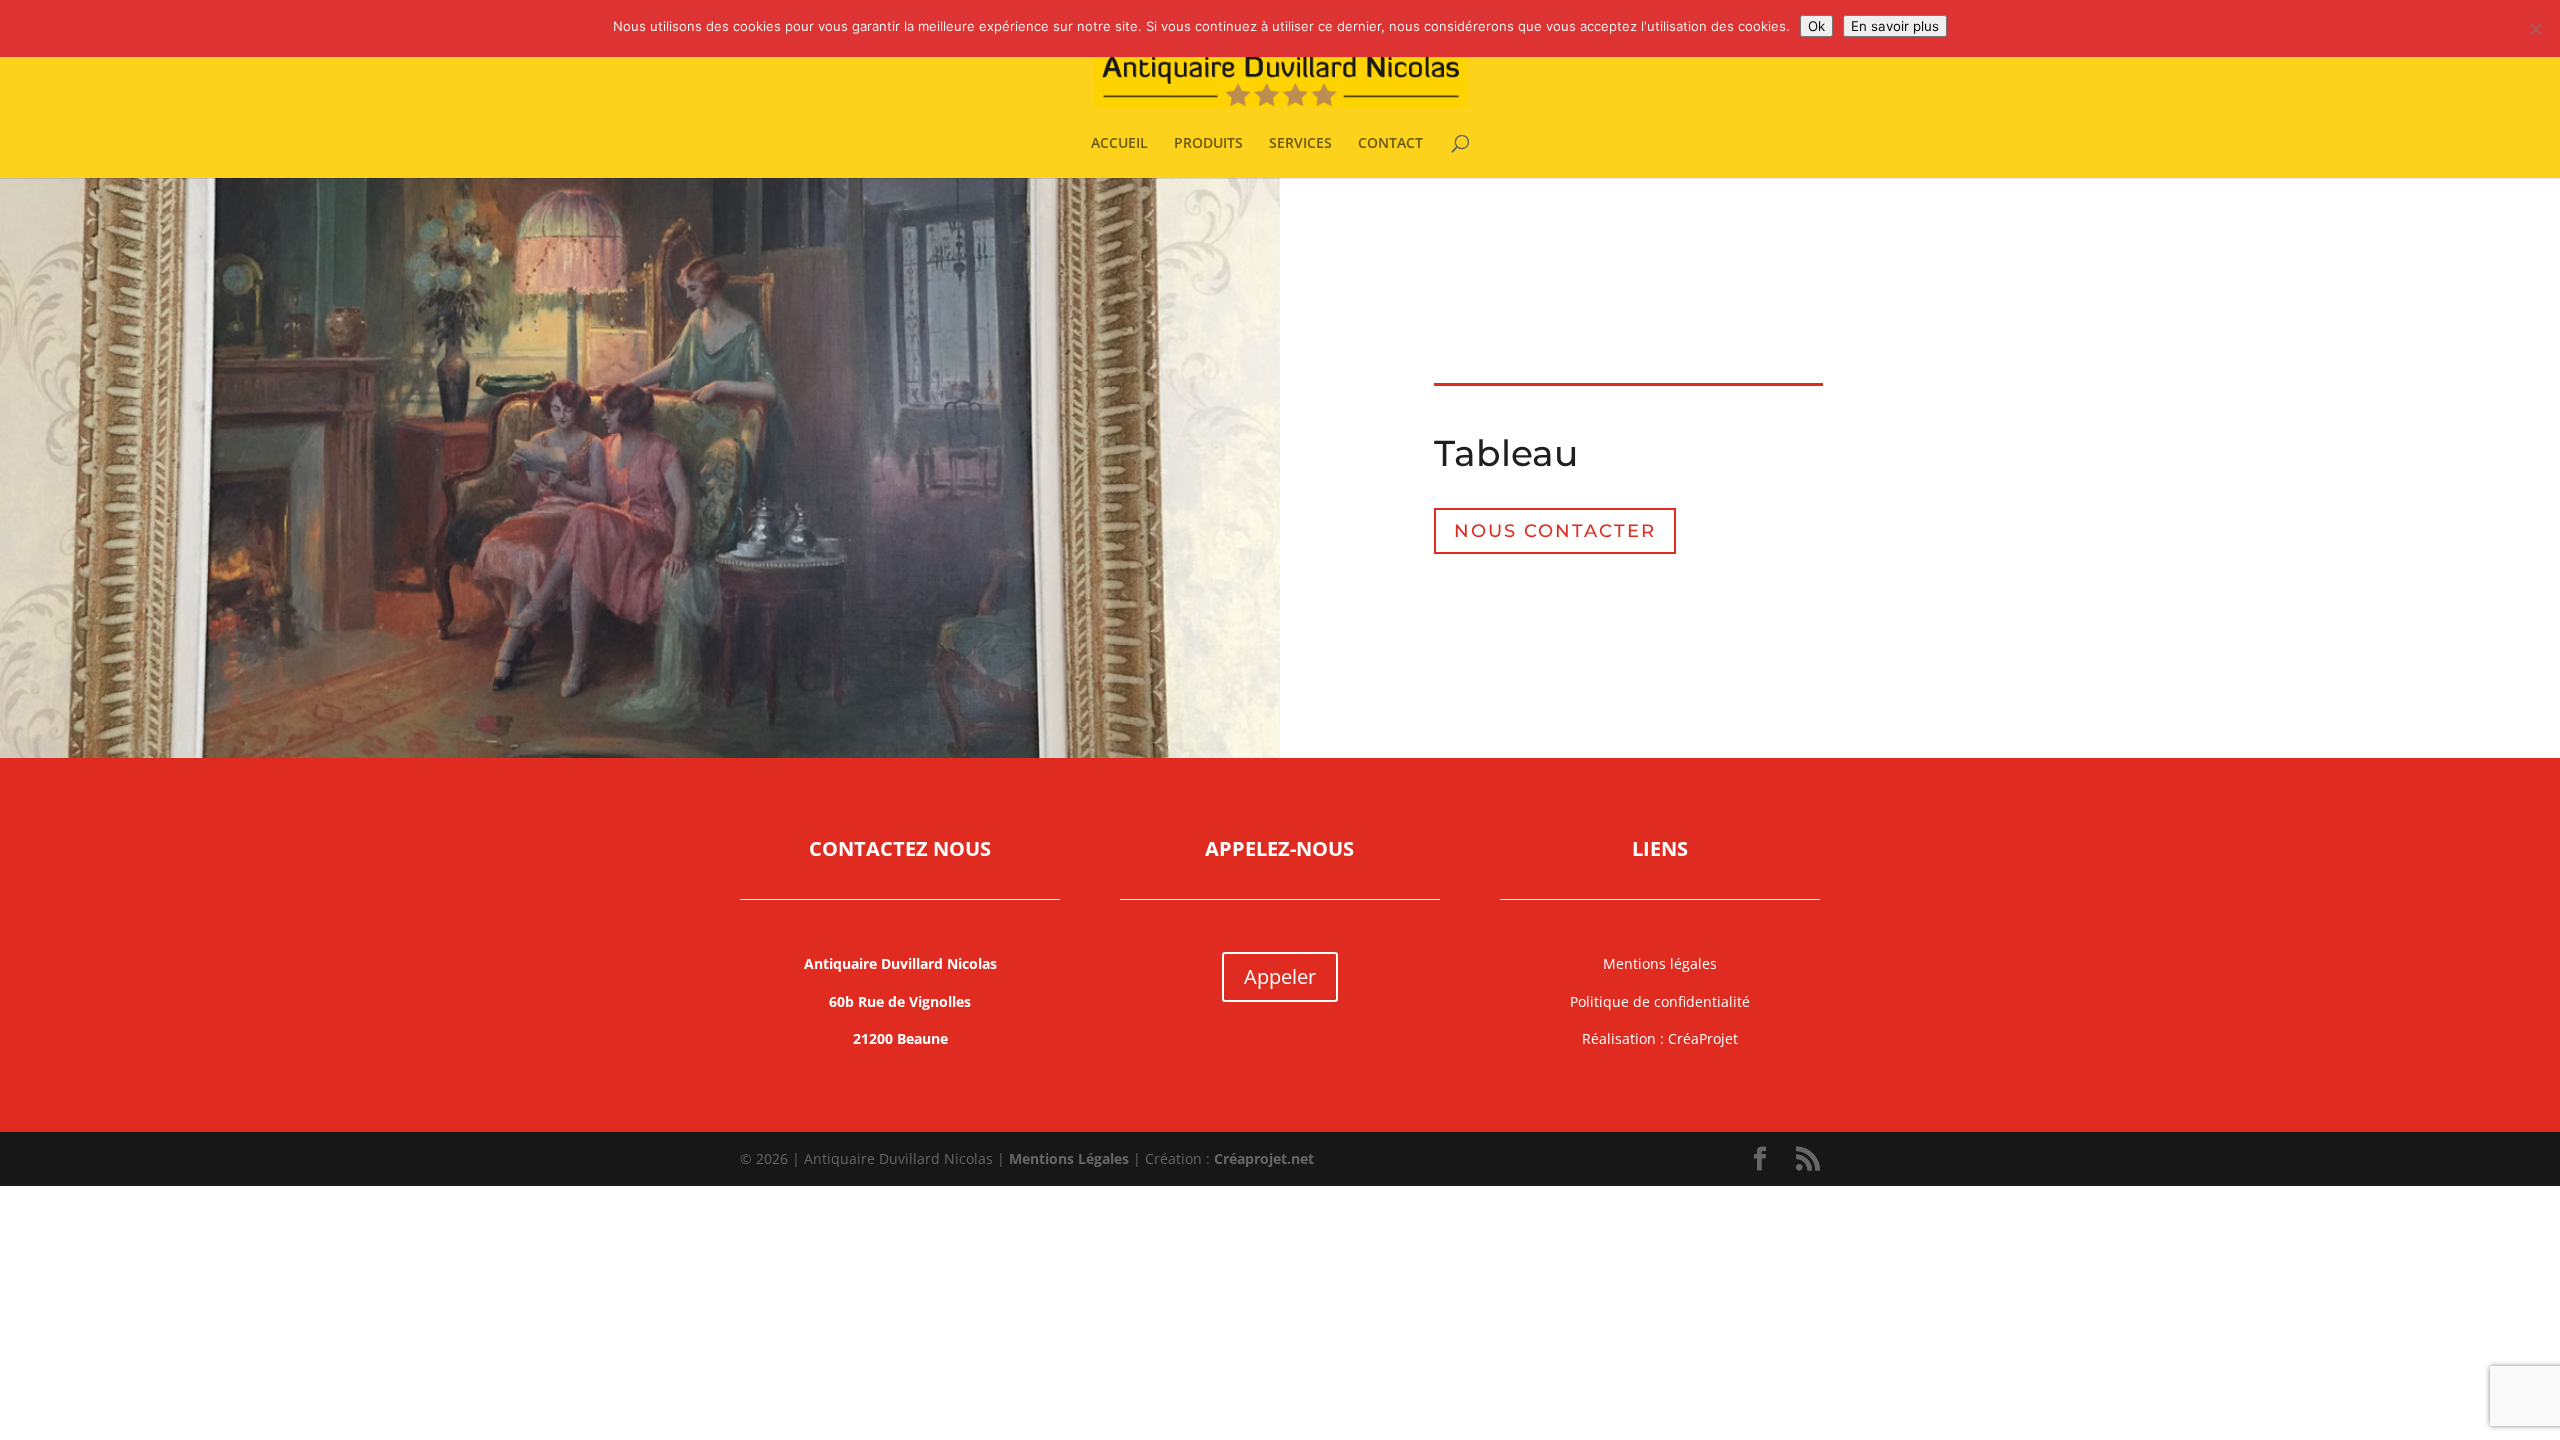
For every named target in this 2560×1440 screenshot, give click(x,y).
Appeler (1280, 976)
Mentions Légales (1069, 1158)
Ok (1816, 26)
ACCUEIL (1119, 144)
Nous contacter (1555, 531)
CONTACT (1390, 144)
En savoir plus (1895, 26)
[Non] (2535, 29)
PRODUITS (1208, 144)
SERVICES (1300, 144)
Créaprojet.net (1264, 1158)
